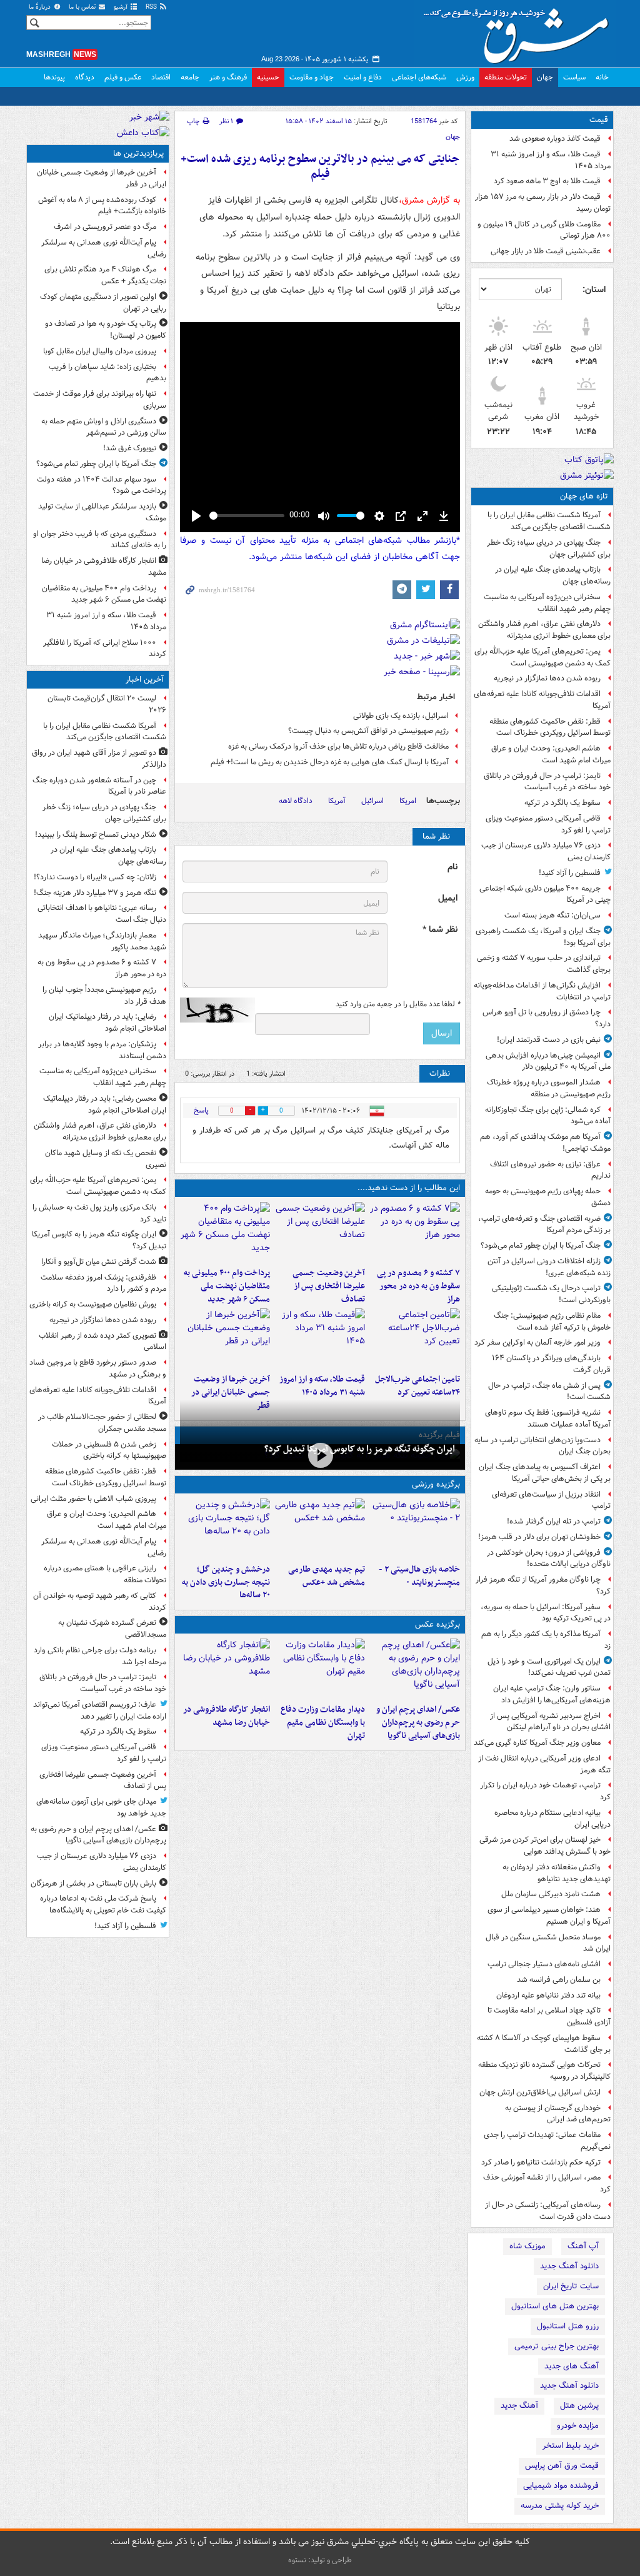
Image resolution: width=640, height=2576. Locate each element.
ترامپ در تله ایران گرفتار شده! (554, 1521)
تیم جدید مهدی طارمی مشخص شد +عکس (327, 1576)
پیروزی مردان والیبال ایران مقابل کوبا (100, 351)
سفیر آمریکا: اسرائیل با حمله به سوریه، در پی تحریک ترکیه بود (546, 1613)
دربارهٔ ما (41, 7)
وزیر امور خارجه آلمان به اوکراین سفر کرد (537, 1342)
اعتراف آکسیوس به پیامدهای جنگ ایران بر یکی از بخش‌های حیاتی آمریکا (545, 1473)
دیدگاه (85, 77)
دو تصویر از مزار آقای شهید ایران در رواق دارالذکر (99, 759)
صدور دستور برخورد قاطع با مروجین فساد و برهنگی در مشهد (98, 1368)
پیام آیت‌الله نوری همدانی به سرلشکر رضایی (104, 248)
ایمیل (448, 898)
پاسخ (201, 1110)
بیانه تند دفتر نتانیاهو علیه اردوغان (548, 1995)
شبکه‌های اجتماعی (419, 77)
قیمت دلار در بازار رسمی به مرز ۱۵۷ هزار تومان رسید (543, 203)
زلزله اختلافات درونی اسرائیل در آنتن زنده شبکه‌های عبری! (549, 1267)
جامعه (190, 77)
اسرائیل (372, 801)
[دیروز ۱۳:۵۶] (320, 1338)
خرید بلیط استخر (571, 2446)
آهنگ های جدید (572, 2366)
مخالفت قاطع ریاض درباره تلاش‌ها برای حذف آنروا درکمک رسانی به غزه (338, 746)
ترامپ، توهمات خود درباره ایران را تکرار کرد (545, 1791)
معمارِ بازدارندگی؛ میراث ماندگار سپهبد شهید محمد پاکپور (102, 941)
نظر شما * (440, 930)
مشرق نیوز (520, 31)
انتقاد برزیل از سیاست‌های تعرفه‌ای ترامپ (551, 1500)
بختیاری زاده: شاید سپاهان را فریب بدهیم (107, 373)
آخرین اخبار (145, 679)
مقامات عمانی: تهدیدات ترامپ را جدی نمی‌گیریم (547, 2141)
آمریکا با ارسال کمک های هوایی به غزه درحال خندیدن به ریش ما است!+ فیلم (330, 762)
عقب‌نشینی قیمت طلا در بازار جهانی (546, 251)
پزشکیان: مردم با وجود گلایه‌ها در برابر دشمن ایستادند (102, 1050)
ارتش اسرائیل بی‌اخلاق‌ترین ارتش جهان (540, 2092)
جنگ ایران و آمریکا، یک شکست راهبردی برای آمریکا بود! (543, 937)
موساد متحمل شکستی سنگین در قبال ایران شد (548, 1943)
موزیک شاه (527, 2246)
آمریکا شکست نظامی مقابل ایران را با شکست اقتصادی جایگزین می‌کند (549, 521)
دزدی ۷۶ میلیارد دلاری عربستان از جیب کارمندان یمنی (546, 851)
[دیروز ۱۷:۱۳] (415, 1338)
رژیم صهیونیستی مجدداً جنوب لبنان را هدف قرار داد (104, 996)
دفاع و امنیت (363, 77)
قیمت (599, 120)
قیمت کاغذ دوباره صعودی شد (555, 139)
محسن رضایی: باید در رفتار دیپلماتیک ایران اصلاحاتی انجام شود (105, 1104)
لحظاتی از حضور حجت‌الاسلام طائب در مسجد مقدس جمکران (102, 1423)
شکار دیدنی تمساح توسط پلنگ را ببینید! (96, 835)
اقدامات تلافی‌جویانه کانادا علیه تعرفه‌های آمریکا (542, 700)
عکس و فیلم (123, 77)
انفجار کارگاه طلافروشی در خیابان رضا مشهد (227, 1716)
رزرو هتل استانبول (568, 2326)
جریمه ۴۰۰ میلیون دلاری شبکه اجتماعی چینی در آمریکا (545, 894)
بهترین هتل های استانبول (555, 2306)
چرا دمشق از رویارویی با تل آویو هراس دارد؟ (547, 1018)
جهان (545, 77)
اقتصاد (161, 77)
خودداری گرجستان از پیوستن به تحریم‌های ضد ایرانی (558, 2114)
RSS (152, 7)
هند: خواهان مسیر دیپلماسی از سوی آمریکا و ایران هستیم (549, 1916)
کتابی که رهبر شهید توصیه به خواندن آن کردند (100, 1602)
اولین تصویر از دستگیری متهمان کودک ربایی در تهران (103, 303)
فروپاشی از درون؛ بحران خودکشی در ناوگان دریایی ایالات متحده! (549, 1558)
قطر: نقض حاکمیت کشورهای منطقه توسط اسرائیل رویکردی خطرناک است (550, 727)
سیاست (574, 77)
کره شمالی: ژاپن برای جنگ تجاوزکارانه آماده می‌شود (548, 1116)
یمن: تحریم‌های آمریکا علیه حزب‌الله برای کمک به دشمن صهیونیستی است (542, 657)
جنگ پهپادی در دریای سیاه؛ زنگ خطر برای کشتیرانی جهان (549, 548)
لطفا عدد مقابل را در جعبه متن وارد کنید (398, 1004)
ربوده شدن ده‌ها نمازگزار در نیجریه (547, 678)
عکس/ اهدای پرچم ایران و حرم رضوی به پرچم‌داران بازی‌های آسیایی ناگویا (418, 1723)
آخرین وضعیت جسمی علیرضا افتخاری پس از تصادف (329, 1286)
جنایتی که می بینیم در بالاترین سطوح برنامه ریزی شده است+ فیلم (320, 167)
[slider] (247, 516)
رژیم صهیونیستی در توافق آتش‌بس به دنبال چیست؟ (368, 731)
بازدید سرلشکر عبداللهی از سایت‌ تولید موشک (102, 512)
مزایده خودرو (578, 2426)
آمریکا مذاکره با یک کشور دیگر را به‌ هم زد (546, 1640)
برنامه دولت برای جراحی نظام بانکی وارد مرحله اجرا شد (100, 1656)
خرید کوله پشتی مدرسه (560, 2506)
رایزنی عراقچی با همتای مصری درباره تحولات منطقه (105, 1574)
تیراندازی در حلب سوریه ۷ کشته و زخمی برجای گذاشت (544, 964)
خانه (602, 77)
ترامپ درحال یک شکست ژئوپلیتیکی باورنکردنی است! (551, 1294)
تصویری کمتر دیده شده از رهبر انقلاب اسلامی (102, 1341)
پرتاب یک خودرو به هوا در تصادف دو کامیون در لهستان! (106, 330)
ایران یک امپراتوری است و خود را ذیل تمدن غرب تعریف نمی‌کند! (549, 1667)
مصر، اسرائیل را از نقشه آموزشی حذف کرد (547, 2183)
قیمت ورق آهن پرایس (562, 2466)
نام (452, 867)
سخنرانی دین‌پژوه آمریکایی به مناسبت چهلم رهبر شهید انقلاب (547, 603)
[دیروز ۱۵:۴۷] (320, 1528)
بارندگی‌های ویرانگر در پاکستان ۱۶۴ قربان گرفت (551, 1364)
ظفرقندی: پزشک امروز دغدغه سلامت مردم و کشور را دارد (103, 1283)
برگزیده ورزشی (436, 1484)
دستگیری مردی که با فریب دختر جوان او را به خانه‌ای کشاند (100, 540)
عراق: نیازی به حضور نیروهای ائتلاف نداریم (550, 1170)
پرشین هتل (579, 2406)
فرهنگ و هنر (228, 77)
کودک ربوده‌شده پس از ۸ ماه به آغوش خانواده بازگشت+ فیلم (102, 206)
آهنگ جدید (519, 2406)
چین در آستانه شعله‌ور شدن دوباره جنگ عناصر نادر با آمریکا (99, 786)
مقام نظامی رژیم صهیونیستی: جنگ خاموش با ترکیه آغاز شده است (552, 1321)
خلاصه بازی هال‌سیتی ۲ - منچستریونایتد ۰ (419, 1576)
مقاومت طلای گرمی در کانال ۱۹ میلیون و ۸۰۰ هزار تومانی (544, 230)
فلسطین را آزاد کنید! (570, 873)
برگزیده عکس (437, 1624)
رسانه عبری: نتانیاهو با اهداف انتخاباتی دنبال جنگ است (102, 914)
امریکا (408, 801)
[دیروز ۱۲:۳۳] (225, 1338)
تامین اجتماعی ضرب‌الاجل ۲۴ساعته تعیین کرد (417, 1386)
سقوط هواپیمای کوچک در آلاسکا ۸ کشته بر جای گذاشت (544, 2044)
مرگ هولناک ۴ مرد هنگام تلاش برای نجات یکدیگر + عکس (105, 275)
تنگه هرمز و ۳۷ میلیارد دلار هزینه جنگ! (95, 893)
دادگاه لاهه (296, 801)
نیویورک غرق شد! (130, 448)
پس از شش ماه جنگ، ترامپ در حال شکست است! (549, 1392)
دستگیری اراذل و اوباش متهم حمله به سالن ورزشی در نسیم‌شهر (104, 427)
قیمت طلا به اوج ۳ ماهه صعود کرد (547, 181)
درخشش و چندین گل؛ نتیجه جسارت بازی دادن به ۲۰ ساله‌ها (226, 1583)
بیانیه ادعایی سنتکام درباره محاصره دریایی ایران (552, 1819)
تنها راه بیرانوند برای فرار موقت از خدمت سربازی (100, 400)
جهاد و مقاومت (312, 77)
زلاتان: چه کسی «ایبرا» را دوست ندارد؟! (95, 877)
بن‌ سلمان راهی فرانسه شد (559, 1980)
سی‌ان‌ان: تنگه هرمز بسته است (552, 915)
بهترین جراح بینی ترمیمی (557, 2346)
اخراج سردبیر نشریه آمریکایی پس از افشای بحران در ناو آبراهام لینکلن (550, 1722)
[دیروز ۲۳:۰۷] (415, 1232)
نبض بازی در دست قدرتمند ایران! (549, 1040)
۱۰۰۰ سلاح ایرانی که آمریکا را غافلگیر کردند (105, 649)
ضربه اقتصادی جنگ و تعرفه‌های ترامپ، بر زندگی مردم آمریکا (544, 1225)
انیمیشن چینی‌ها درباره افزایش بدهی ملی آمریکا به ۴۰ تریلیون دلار (548, 1061)
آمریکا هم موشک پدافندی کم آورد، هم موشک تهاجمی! (545, 1143)
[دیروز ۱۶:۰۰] (225, 1669)
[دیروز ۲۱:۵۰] (320, 1456)
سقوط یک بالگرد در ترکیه (562, 803)
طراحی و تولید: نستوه (320, 2560)
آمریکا (337, 801)
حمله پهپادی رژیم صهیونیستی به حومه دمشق (548, 1197)
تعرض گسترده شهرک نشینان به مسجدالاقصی (112, 1629)
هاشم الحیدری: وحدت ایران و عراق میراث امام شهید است (551, 754)
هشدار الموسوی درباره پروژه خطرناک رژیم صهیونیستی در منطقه (549, 1088)
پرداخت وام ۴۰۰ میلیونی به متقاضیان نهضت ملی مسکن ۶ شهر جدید (227, 1286)
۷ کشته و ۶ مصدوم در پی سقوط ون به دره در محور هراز (418, 1286)
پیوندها (54, 77)
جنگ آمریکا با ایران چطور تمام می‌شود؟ (541, 1245)
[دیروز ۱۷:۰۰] (320, 1669)
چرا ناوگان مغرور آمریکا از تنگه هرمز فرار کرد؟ (543, 1585)
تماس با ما (83, 7)
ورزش (465, 77)
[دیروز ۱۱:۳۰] (225, 1528)
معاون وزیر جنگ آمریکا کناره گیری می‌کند (537, 1743)
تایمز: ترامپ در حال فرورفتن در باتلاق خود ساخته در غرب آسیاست (547, 782)
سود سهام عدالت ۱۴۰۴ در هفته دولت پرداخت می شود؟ (102, 485)
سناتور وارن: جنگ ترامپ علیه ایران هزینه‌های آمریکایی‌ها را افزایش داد (552, 1694)
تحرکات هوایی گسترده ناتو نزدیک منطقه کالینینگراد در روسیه (544, 2071)
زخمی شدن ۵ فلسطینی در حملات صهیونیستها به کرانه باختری (109, 1450)
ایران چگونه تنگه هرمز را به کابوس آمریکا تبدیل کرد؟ (360, 1449)
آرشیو (122, 7)
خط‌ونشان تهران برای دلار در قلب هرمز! (539, 1537)
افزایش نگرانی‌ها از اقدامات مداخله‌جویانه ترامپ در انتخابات (542, 991)
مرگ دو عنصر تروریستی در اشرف (105, 227)
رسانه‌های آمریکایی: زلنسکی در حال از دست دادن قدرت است (548, 2211)
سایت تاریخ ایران (571, 2286)
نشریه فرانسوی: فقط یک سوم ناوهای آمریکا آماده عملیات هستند (548, 1418)
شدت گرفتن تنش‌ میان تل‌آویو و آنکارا (99, 1262)
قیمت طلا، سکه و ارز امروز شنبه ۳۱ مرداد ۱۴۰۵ (551, 160)
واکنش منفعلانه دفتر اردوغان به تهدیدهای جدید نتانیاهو (557, 1873)
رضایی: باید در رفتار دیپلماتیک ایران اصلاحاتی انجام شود (107, 1023)
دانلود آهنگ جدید (569, 2266)
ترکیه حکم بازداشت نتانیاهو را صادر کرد (541, 2162)
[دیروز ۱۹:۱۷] (320, 1232)
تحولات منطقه (506, 77)
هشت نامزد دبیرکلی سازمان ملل (551, 1894)
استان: (594, 290)
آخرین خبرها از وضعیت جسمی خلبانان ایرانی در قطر (231, 1392)
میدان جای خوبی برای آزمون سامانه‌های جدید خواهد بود (101, 1807)
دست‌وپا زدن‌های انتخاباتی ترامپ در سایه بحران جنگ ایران (542, 1446)
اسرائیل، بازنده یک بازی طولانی (401, 716)
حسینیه (268, 77)
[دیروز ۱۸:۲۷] (225, 1232)
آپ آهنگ (583, 2246)
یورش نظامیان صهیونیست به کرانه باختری (93, 1304)
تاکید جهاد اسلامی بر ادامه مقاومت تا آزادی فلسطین (549, 2016)
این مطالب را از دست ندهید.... (409, 1188)
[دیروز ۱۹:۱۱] (415, 1669)
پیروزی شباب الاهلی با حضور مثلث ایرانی (93, 1499)
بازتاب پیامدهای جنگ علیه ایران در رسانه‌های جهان (553, 575)
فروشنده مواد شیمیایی (561, 2486)
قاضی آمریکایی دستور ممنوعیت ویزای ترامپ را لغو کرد (548, 824)
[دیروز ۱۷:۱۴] (415, 1528)
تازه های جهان (584, 496)
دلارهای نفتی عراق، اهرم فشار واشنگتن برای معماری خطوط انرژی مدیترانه (544, 630)
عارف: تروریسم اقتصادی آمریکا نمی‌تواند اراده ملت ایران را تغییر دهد (100, 1710)
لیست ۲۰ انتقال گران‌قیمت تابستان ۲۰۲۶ (107, 704)
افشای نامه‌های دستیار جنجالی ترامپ (544, 1964)
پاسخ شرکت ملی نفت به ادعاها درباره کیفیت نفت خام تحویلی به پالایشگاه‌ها (103, 1904)
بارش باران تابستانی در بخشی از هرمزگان (93, 1883)
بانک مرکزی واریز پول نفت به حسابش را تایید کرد (99, 1213)
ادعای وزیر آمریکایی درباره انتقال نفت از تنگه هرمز (544, 1764)
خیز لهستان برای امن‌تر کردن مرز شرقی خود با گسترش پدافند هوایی (545, 1846)
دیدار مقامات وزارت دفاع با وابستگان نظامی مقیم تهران (323, 1723)
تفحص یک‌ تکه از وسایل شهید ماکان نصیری (106, 1159)
